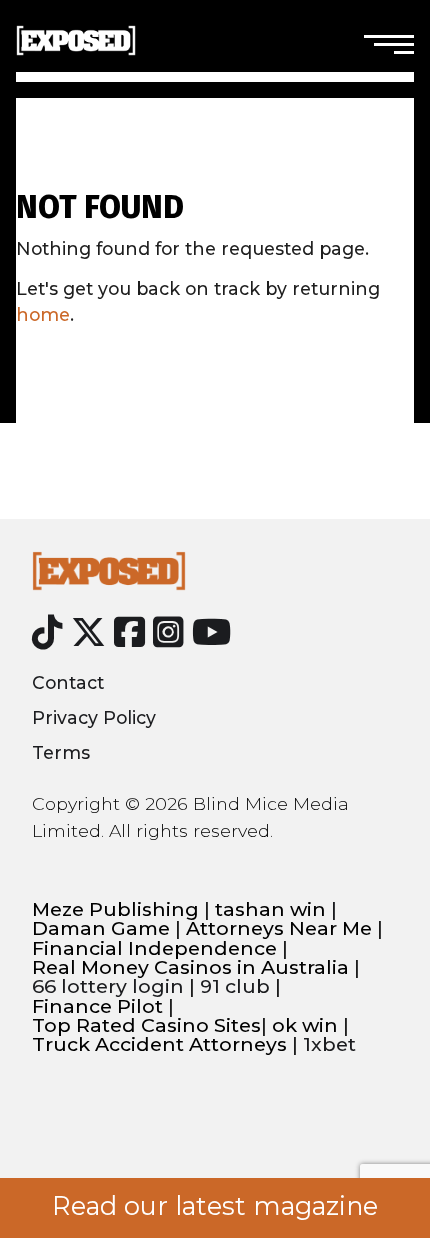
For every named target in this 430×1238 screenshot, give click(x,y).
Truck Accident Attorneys (159, 1044)
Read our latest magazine (215, 1206)
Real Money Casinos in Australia (190, 967)
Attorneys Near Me (279, 928)
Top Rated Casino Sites (146, 1025)
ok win (305, 1025)
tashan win (270, 909)
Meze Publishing (115, 909)
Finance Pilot (97, 1006)
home (43, 314)
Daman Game (101, 928)
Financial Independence (154, 948)
